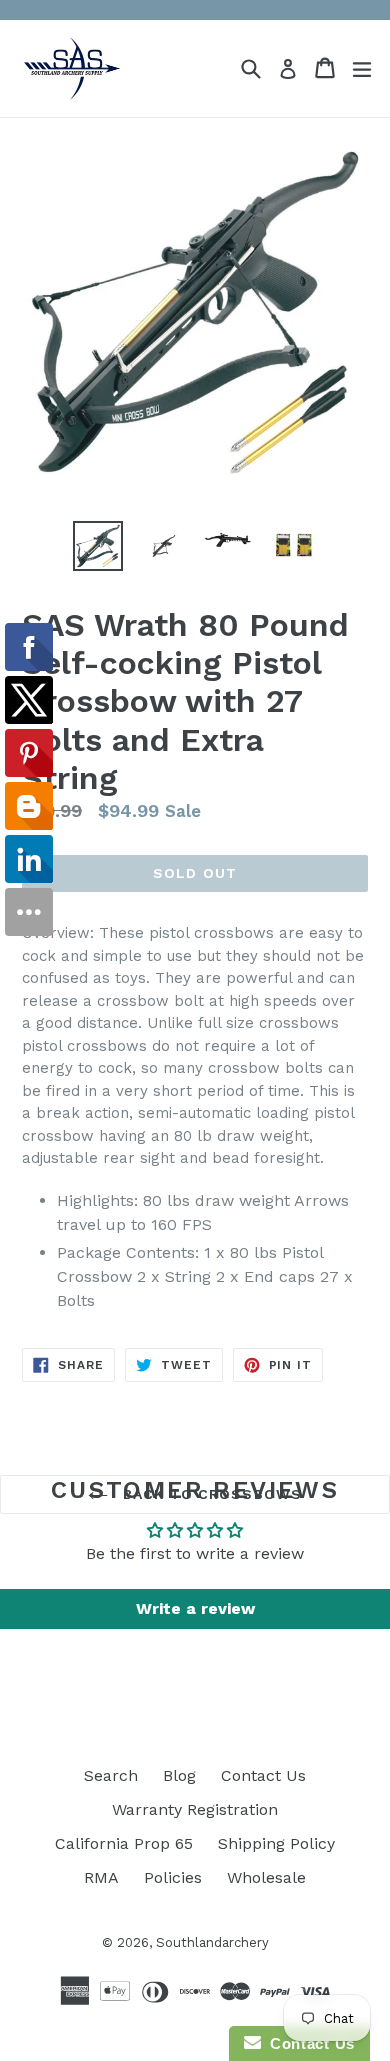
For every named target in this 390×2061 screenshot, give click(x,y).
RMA (101, 1877)
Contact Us (263, 1775)
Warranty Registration (195, 1809)
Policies (173, 1877)
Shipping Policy (276, 1843)
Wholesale (266, 1877)
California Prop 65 (124, 1843)
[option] (97, 546)
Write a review (195, 1608)
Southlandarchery (212, 1942)
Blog (179, 1775)
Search (111, 1775)
